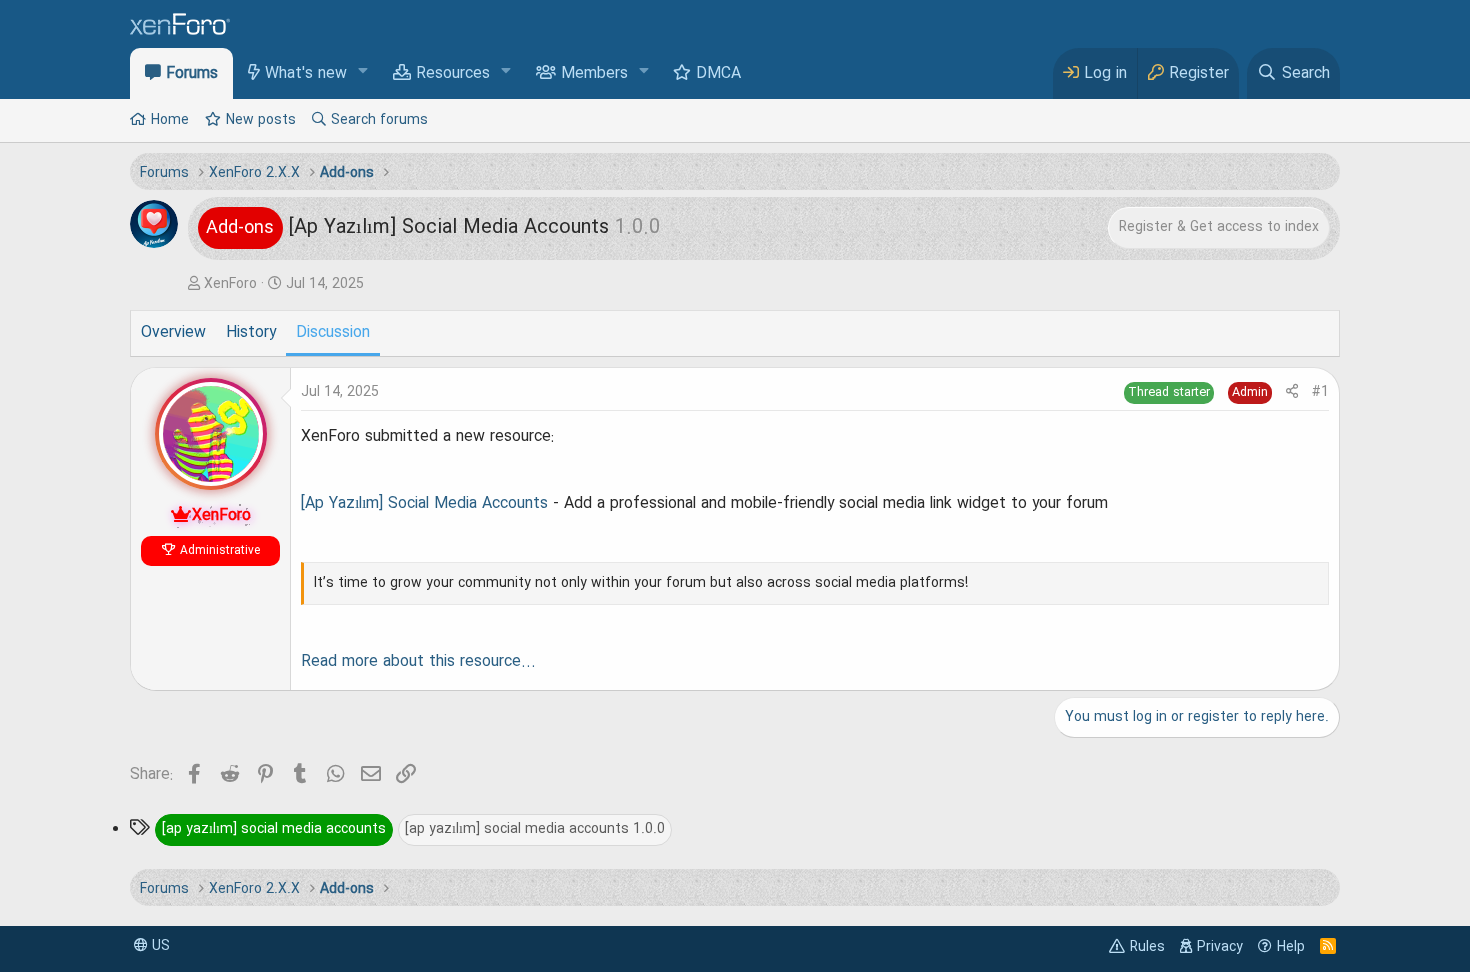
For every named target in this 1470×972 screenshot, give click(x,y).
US (159, 946)
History (251, 333)
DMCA (718, 74)
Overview (173, 333)
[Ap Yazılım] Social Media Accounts (424, 504)
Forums (192, 74)
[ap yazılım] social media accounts (274, 829)
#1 (1320, 392)
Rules (1147, 947)
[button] (363, 72)
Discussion (333, 333)
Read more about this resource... (418, 662)
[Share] (1292, 392)
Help (1291, 947)
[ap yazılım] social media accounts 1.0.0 (535, 829)
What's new (306, 74)
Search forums (379, 120)
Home (170, 120)
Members (594, 74)
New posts (261, 120)
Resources (453, 74)
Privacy (1220, 947)
